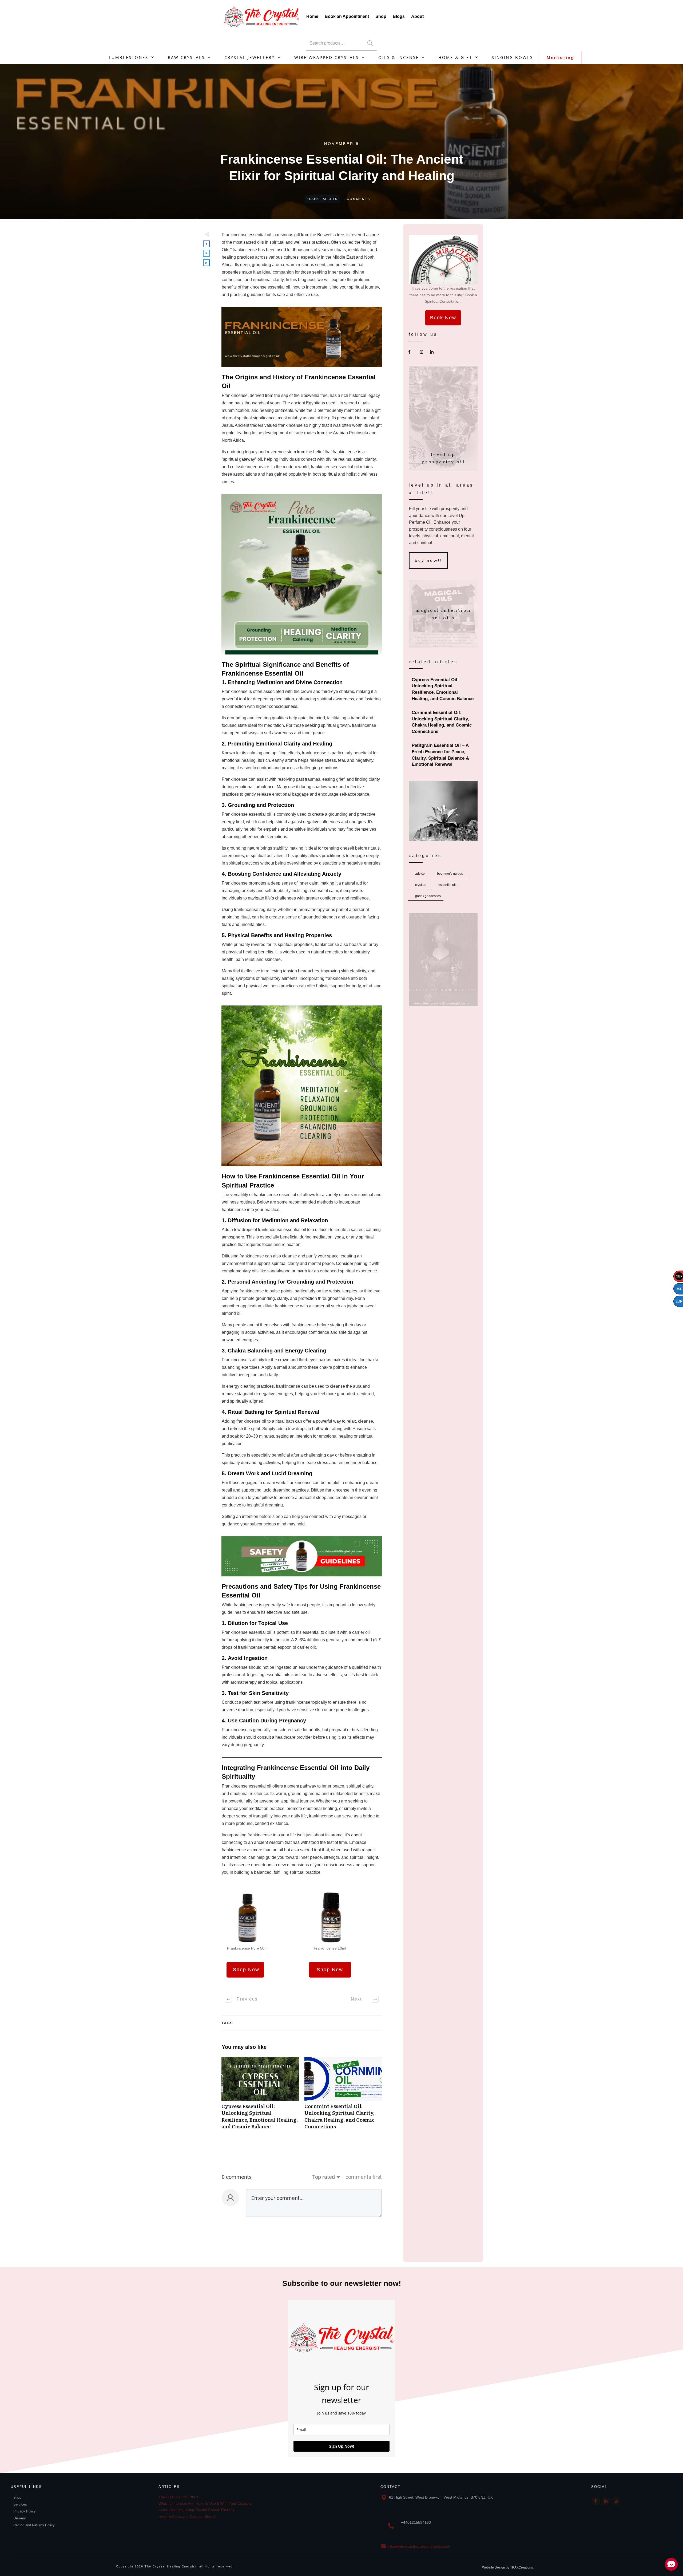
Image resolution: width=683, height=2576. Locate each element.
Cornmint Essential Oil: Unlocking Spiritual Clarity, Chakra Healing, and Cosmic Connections (343, 2096)
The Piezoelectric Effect (178, 2497)
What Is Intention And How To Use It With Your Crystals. (205, 2503)
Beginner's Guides (450, 874)
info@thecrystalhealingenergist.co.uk (419, 2546)
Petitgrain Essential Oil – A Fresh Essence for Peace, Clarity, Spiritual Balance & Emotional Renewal (443, 755)
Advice (420, 874)
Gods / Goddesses (428, 896)
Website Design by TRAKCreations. (508, 2567)
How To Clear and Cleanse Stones (187, 2516)
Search (370, 43)
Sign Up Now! (342, 2446)
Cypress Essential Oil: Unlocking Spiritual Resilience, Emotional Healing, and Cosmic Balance (260, 2096)
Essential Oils (322, 199)
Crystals (421, 885)
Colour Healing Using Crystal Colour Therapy (196, 2510)
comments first (364, 2177)
